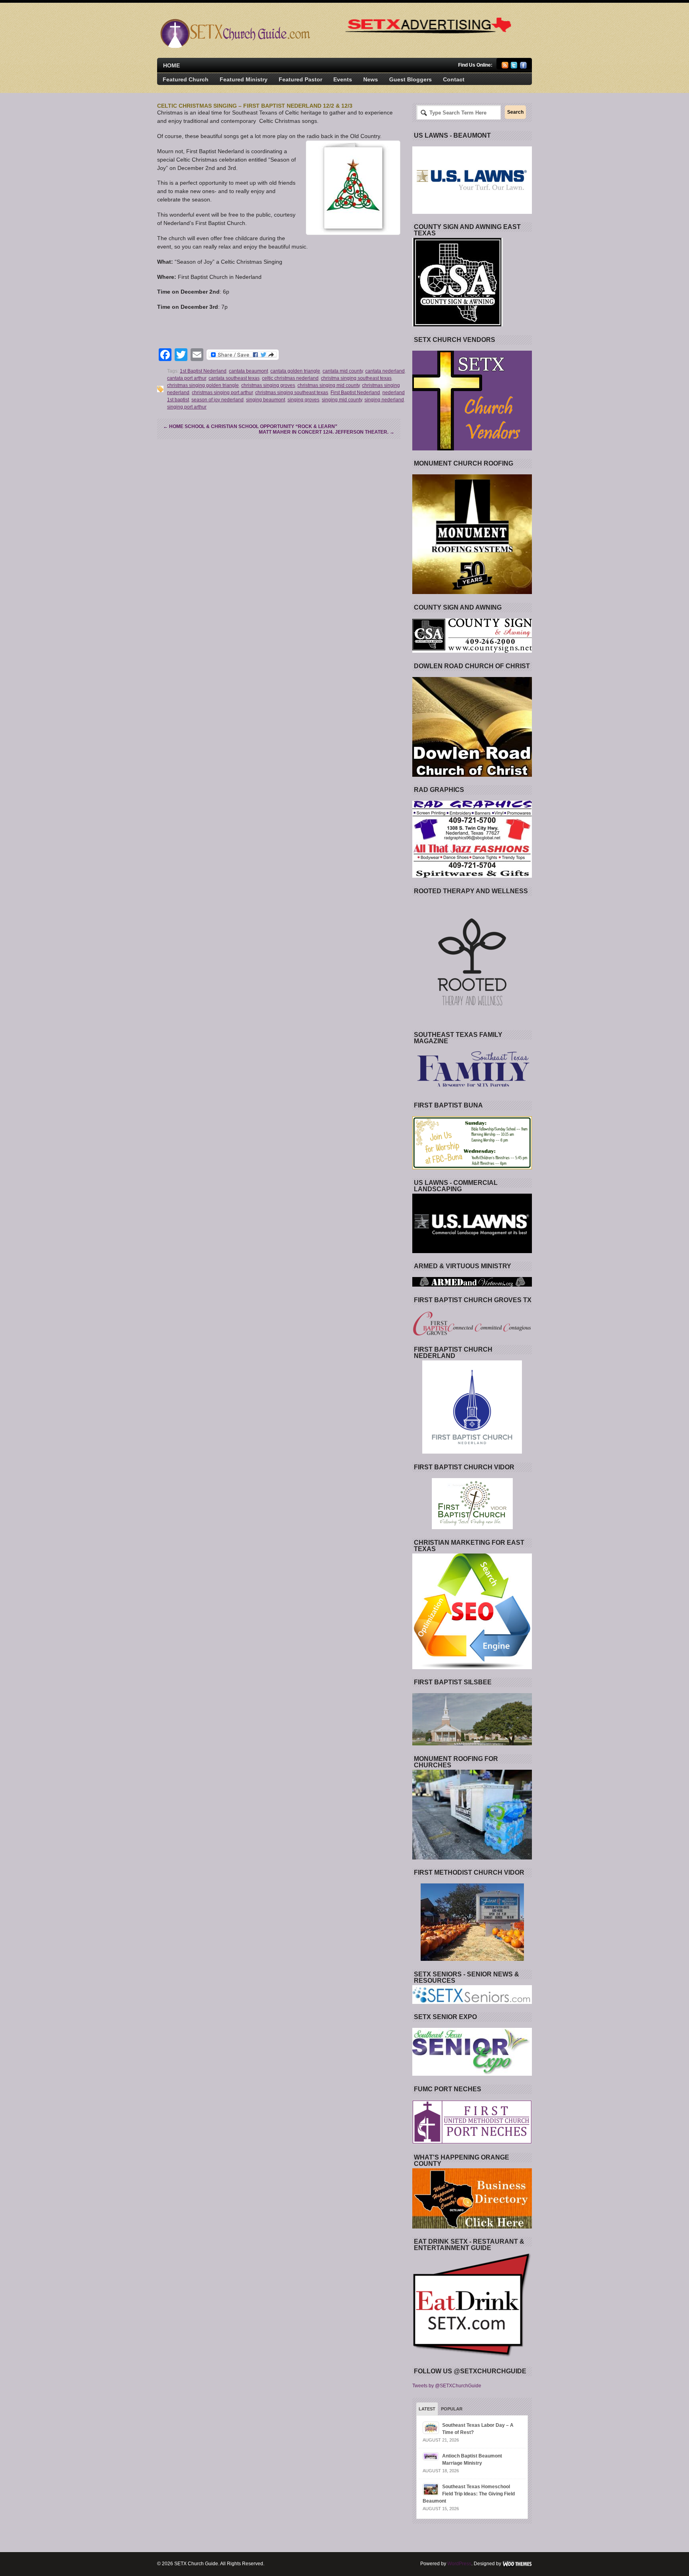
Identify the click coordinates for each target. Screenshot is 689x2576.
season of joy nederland (218, 400)
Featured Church (186, 79)
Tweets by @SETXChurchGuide (447, 2386)
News (371, 79)
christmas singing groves (268, 385)
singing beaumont (266, 400)
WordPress (459, 2564)
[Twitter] (514, 67)
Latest (427, 2409)
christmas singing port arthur (222, 393)
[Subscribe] (505, 67)
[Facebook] (523, 67)
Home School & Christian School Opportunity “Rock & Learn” (250, 426)
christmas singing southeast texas (292, 393)
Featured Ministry (244, 79)
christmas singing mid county (329, 385)
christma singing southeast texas (356, 378)
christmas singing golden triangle (203, 385)
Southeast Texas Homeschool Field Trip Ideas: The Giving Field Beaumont (469, 2494)
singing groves (303, 400)
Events (343, 79)
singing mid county (342, 400)
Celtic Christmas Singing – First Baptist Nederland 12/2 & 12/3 (255, 106)
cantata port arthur (187, 378)
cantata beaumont (248, 371)
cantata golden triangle (295, 371)
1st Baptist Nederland (203, 371)
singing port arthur (187, 407)
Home (171, 65)
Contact (454, 79)
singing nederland (384, 400)
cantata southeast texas (234, 378)
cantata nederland (385, 371)
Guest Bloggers (410, 79)
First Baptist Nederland (355, 393)
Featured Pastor (300, 79)
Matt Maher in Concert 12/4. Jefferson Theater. (327, 432)
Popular (452, 2409)
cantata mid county (343, 371)
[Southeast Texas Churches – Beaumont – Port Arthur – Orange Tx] (234, 46)
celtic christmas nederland (290, 378)
